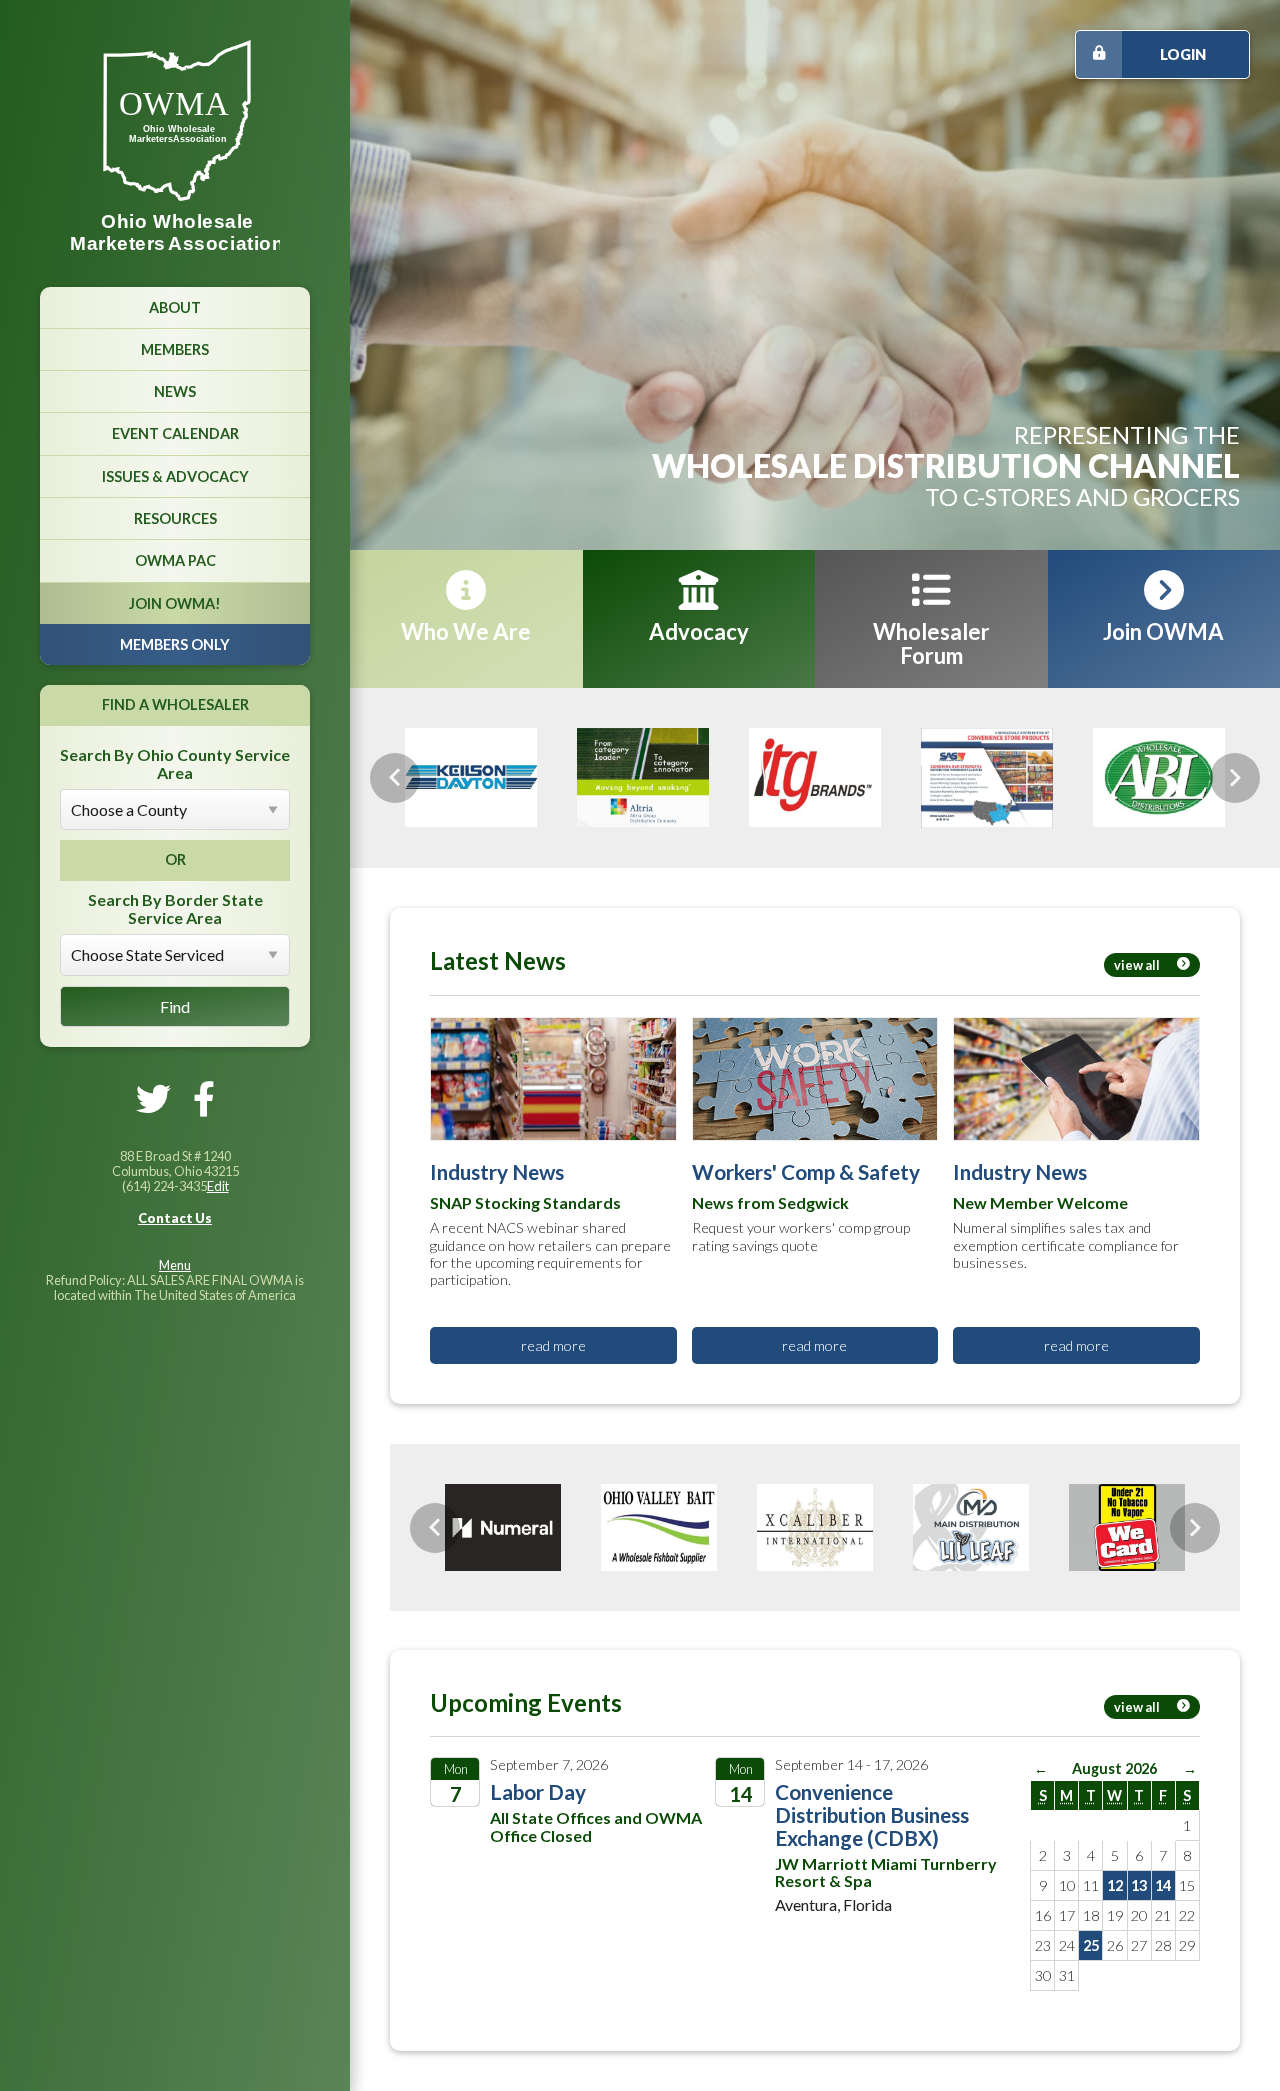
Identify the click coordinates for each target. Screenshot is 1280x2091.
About (175, 307)
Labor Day (538, 1790)
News (175, 391)
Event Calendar (175, 433)
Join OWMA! (175, 603)
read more (553, 1344)
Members (175, 349)
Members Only (175, 644)
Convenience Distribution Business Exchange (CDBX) (872, 1813)
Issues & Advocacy (175, 476)
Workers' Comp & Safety (806, 1170)
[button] (395, 778)
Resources (175, 518)
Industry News (497, 1170)
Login (1183, 54)
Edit (218, 1186)
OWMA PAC (175, 560)
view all (1137, 964)
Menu (175, 1265)
